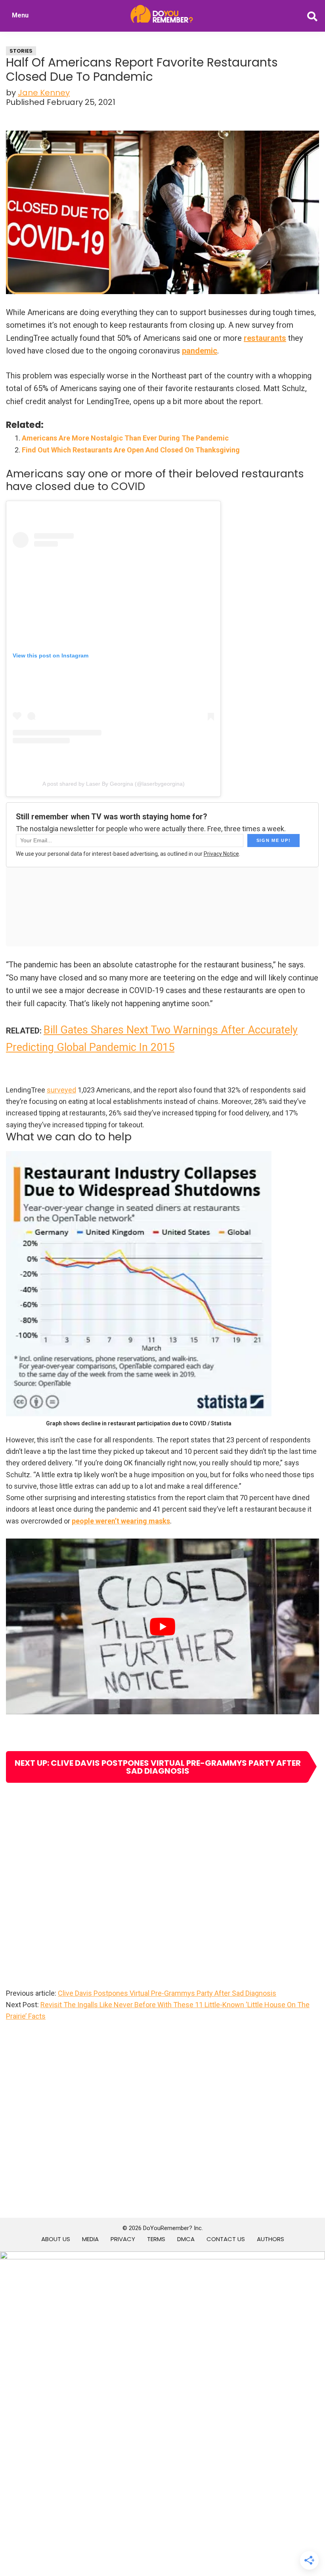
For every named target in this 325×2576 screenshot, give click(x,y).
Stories (21, 51)
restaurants (265, 338)
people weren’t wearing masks (121, 1521)
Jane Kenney (44, 93)
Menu (20, 15)
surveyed (61, 1090)
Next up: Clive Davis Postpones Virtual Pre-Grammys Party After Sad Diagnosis (158, 1767)
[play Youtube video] (162, 1626)
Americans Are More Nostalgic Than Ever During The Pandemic (125, 438)
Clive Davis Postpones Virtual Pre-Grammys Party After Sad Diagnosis (167, 1993)
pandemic (200, 351)
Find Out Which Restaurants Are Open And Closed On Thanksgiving (131, 450)
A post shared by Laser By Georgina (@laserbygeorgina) (114, 784)
